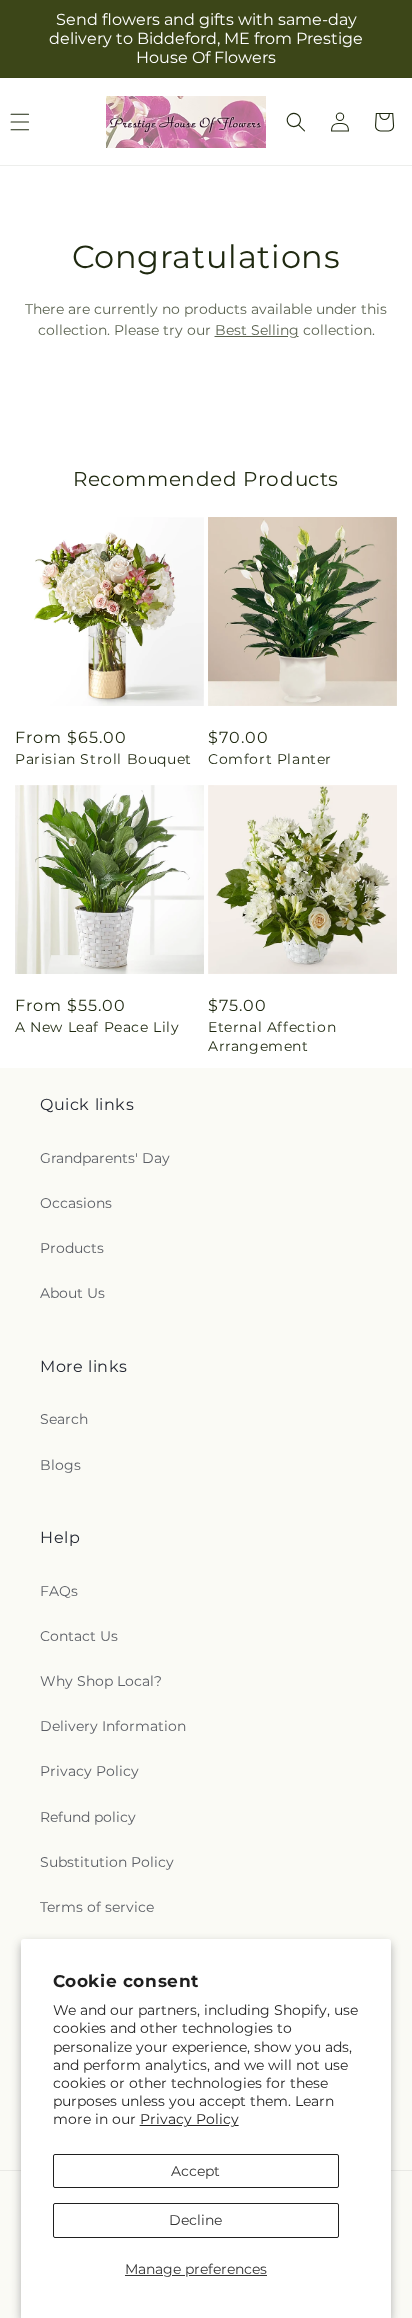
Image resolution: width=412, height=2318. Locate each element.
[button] (296, 122)
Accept (195, 2171)
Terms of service (97, 1907)
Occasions (76, 1203)
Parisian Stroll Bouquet (103, 759)
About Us (72, 1293)
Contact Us (79, 1636)
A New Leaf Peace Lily (97, 1027)
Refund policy (88, 1817)
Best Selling (257, 330)
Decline (195, 2220)
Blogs (60, 1465)
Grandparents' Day (105, 1158)
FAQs (59, 1591)
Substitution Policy (107, 1862)
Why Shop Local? (101, 1681)
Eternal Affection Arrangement (272, 1036)
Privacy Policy (189, 2119)
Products (72, 1248)
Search (64, 1419)
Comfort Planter (270, 759)
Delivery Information (113, 1726)
